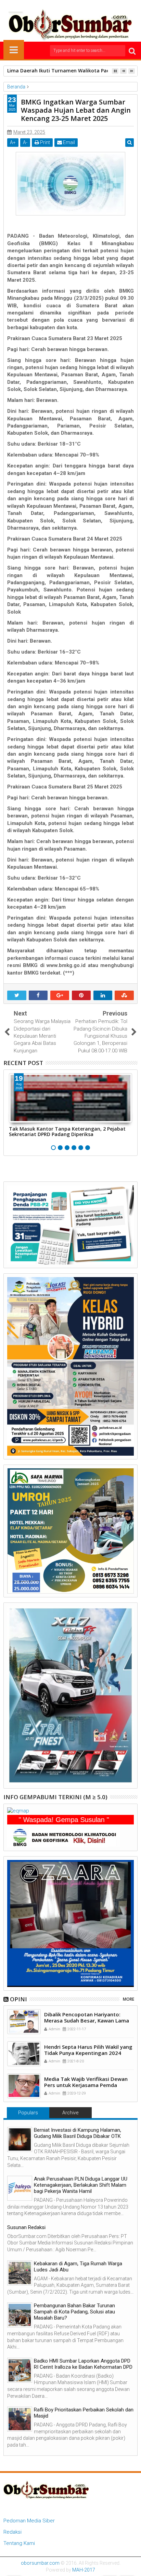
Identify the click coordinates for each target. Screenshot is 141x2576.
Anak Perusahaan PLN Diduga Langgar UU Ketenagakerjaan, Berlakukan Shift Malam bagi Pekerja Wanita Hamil (81, 2185)
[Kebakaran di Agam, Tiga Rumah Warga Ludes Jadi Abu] (20, 2273)
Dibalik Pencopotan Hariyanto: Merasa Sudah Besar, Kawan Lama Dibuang (87, 2020)
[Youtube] (92, 5)
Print (44, 142)
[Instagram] (70, 5)
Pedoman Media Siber (29, 2521)
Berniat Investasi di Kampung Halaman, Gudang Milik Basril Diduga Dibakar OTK (78, 2133)
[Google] (81, 5)
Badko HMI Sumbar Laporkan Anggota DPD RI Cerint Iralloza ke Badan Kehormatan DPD (83, 2364)
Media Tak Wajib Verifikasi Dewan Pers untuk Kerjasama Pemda (86, 2082)
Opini (18, 1999)
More (129, 1999)
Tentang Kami (19, 2543)
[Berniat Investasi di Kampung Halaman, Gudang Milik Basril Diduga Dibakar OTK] (20, 2139)
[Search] (132, 51)
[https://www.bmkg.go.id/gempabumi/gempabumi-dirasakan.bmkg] (64, 1837)
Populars (28, 2113)
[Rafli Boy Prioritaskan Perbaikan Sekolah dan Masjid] (20, 2419)
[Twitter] (60, 5)
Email (68, 142)
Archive (70, 2113)
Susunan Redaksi (26, 2227)
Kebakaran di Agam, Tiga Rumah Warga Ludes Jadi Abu (78, 2267)
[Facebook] (49, 5)
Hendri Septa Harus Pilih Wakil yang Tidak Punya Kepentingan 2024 (88, 2050)
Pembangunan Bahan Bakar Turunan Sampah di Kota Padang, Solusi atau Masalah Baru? (74, 2312)
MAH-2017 (84, 2570)
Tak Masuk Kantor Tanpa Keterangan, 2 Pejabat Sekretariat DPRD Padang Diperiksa (67, 1132)
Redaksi (12, 2532)
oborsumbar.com (40, 2563)
